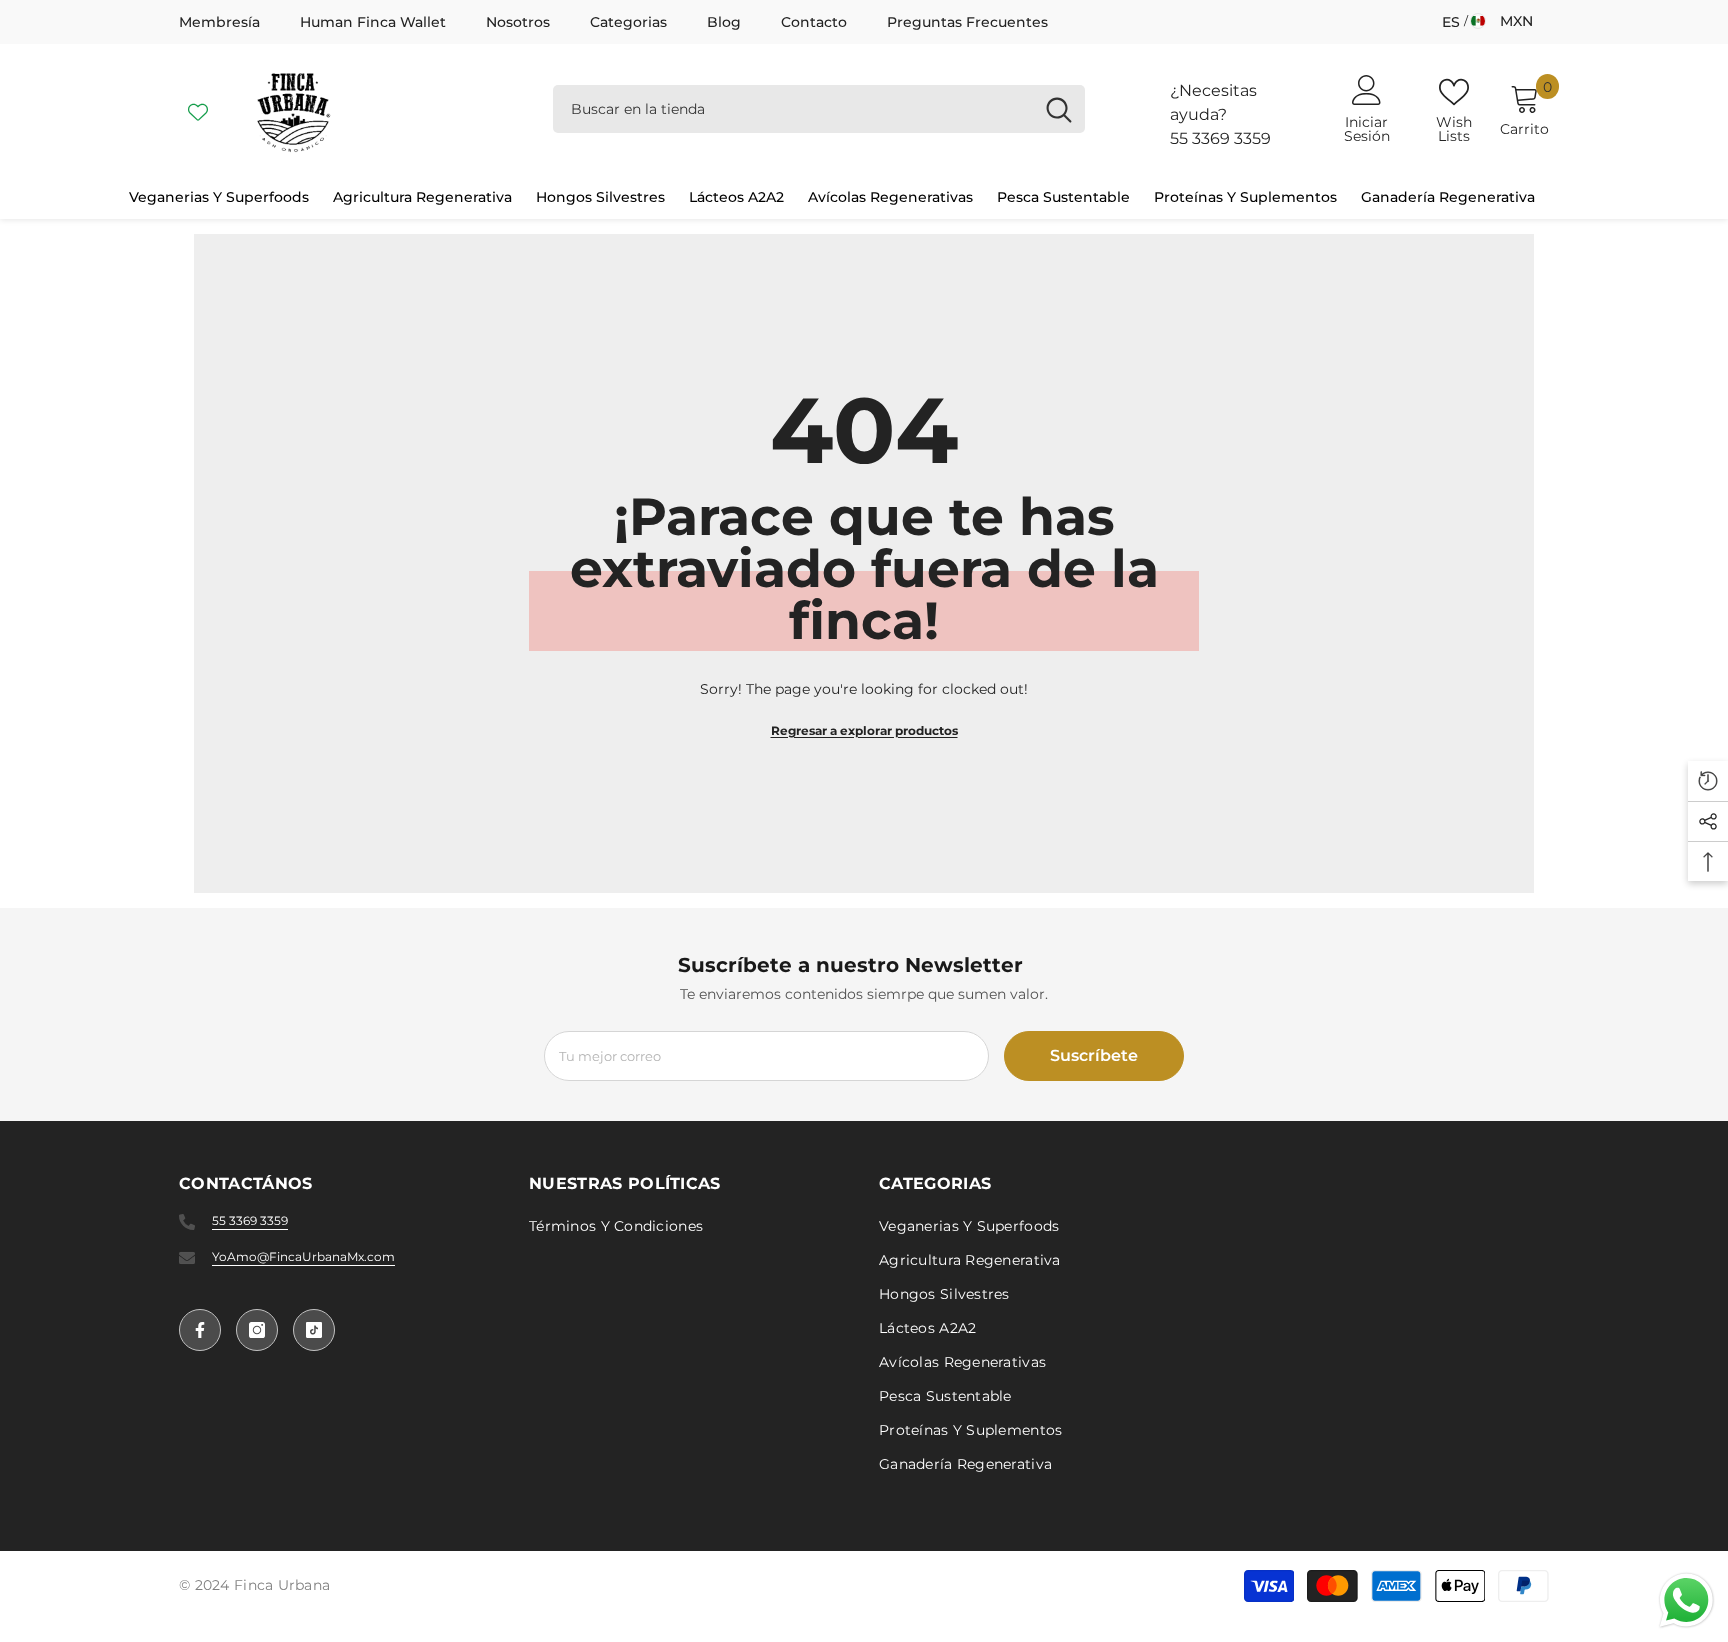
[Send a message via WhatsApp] (1686, 1600)
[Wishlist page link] (198, 109)
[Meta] (200, 1330)
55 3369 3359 (1220, 138)
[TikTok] (314, 1330)
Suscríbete (1094, 1055)
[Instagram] (257, 1330)
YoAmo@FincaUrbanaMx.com (303, 1256)
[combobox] (793, 109)
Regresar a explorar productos (864, 730)
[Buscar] (819, 109)
